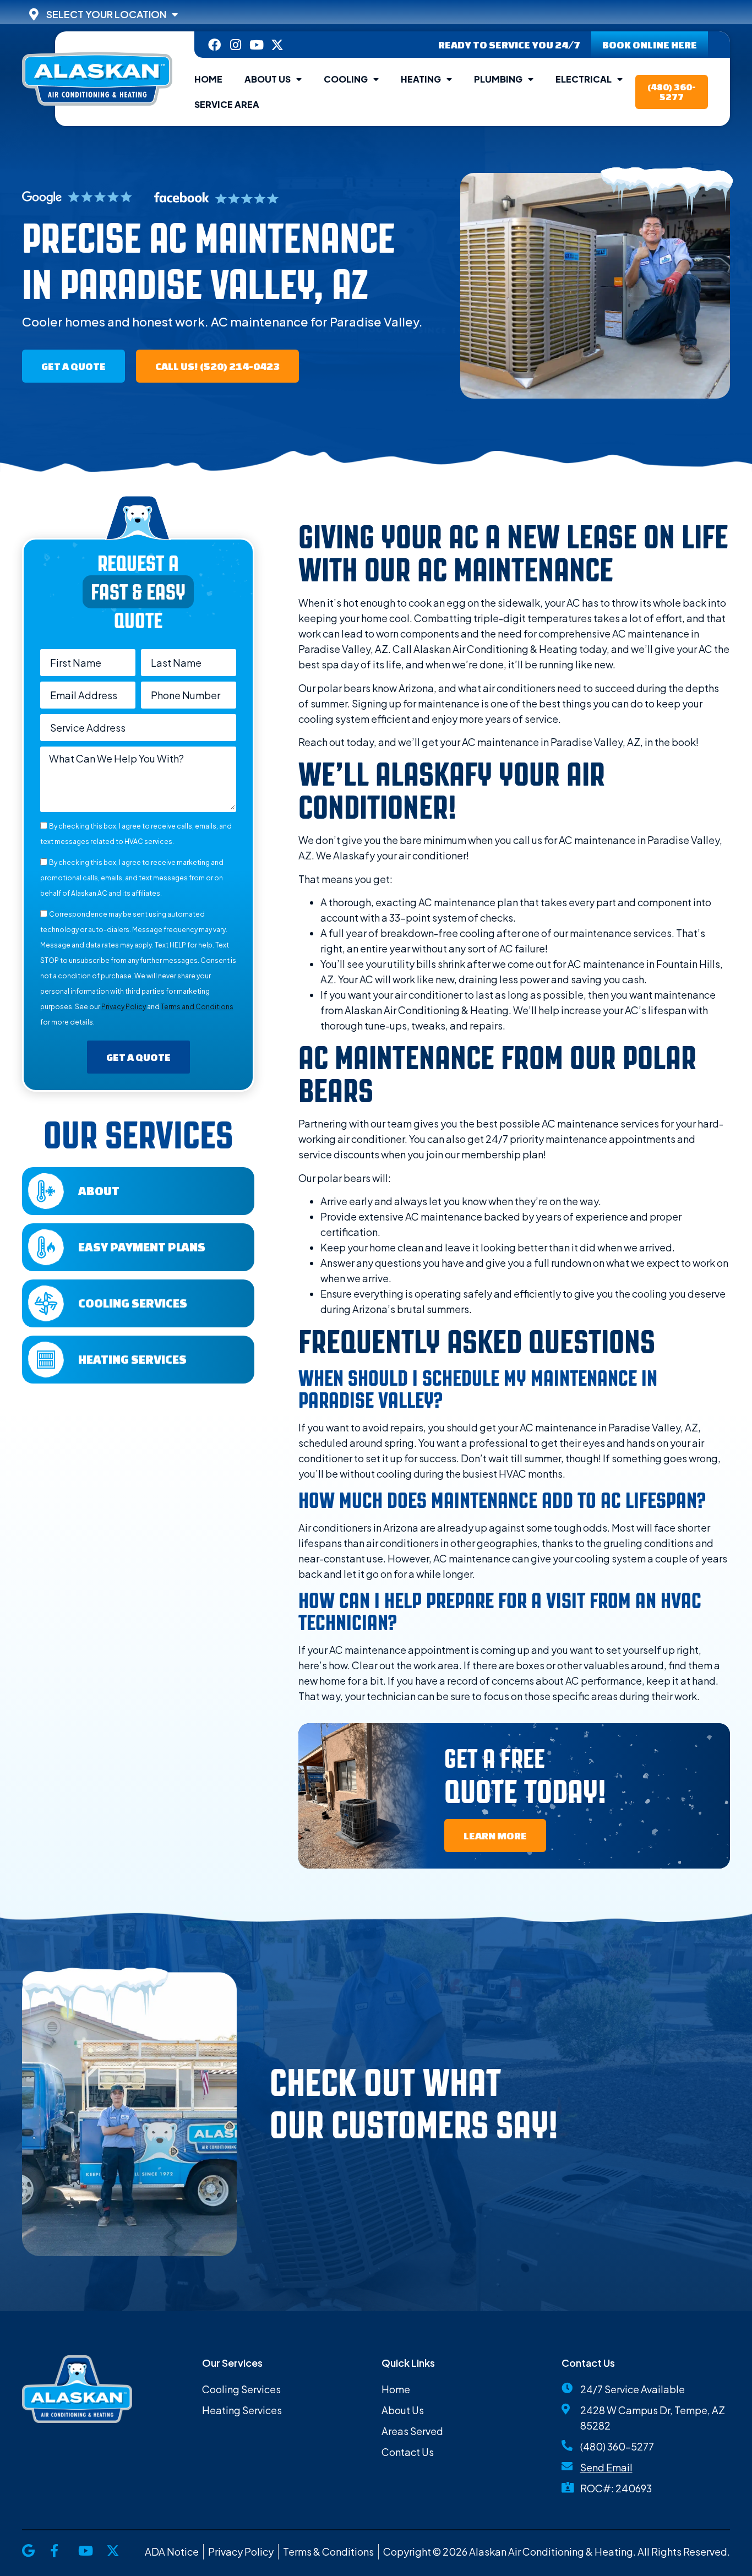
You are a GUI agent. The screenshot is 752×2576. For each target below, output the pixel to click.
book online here (650, 45)
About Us (268, 79)
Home (208, 79)
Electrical (584, 79)
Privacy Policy (124, 1007)
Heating (421, 79)
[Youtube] (256, 45)
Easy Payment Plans (142, 1247)
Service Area (227, 104)
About (99, 1191)
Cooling (346, 79)
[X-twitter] (277, 45)
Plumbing (498, 79)
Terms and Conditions (197, 1007)
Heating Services (132, 1359)
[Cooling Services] (46, 1303)
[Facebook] (214, 45)
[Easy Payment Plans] (46, 1247)
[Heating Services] (46, 1360)
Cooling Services (133, 1303)
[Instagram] (235, 45)
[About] (46, 1191)
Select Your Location (106, 14)
